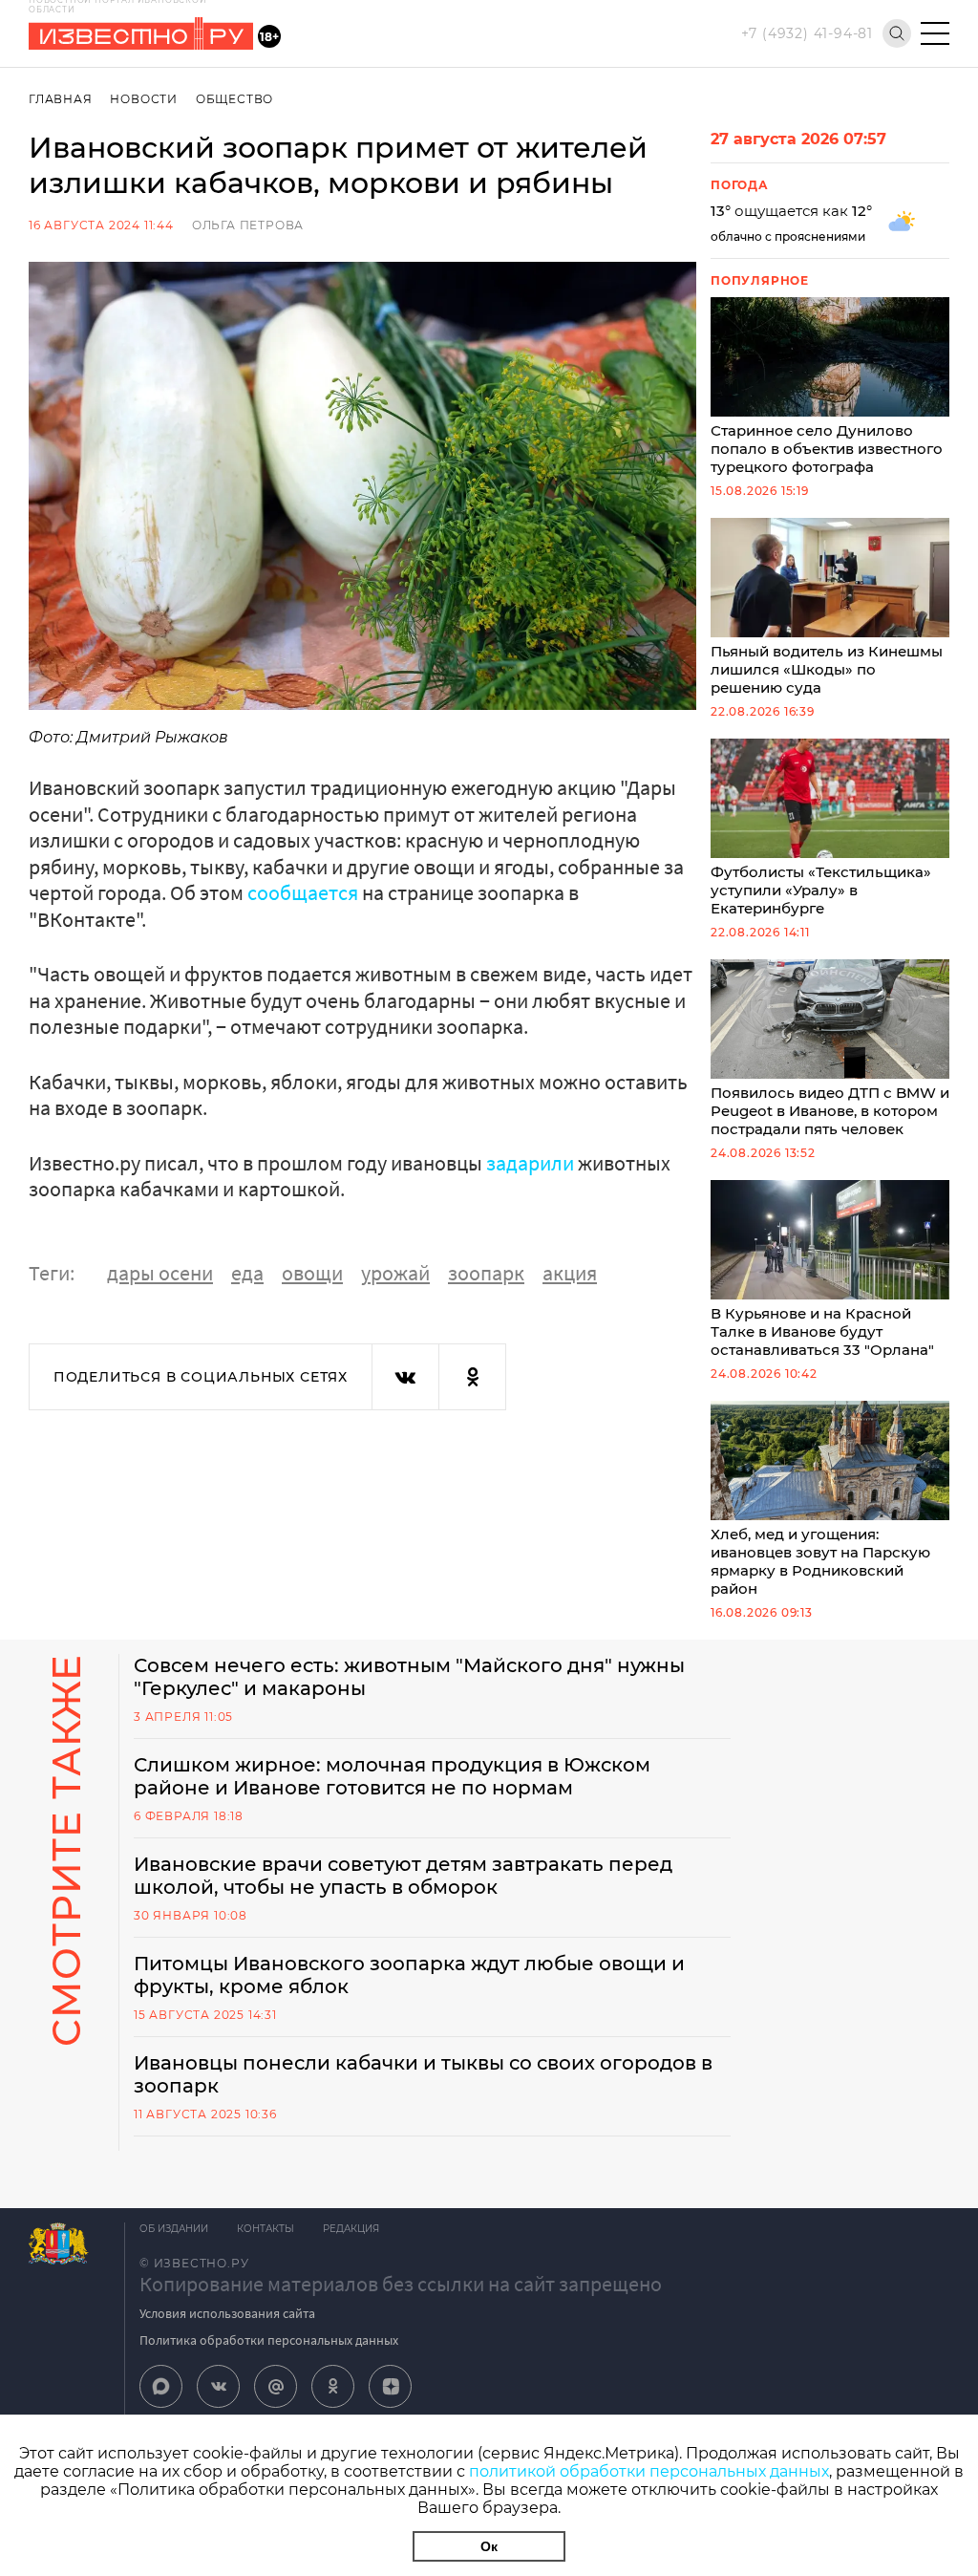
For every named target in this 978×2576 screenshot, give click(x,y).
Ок (489, 2546)
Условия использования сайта (227, 2313)
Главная (61, 99)
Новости (144, 99)
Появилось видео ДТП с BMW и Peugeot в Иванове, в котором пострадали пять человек (830, 1111)
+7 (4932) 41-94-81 (807, 33)
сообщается (303, 892)
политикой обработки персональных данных (649, 2471)
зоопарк (486, 1273)
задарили (530, 1163)
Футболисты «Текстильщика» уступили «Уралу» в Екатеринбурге (821, 890)
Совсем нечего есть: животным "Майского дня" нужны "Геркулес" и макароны (409, 1677)
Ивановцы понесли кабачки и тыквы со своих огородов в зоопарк (423, 2074)
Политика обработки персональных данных (269, 2340)
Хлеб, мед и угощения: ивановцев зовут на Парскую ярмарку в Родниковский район (820, 1561)
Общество (234, 99)
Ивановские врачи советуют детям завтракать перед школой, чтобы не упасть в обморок (403, 1876)
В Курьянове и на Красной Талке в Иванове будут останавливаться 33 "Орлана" (822, 1331)
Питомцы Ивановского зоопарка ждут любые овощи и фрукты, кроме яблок (409, 1975)
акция (570, 1273)
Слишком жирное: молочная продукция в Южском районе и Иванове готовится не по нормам (392, 1776)
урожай (395, 1273)
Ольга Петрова (248, 225)
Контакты (266, 2229)
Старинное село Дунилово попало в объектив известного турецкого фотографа (827, 449)
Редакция (351, 2229)
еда (247, 1273)
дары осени (160, 1273)
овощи (312, 1273)
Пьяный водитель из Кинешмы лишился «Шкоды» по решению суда (827, 669)
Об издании (174, 2229)
